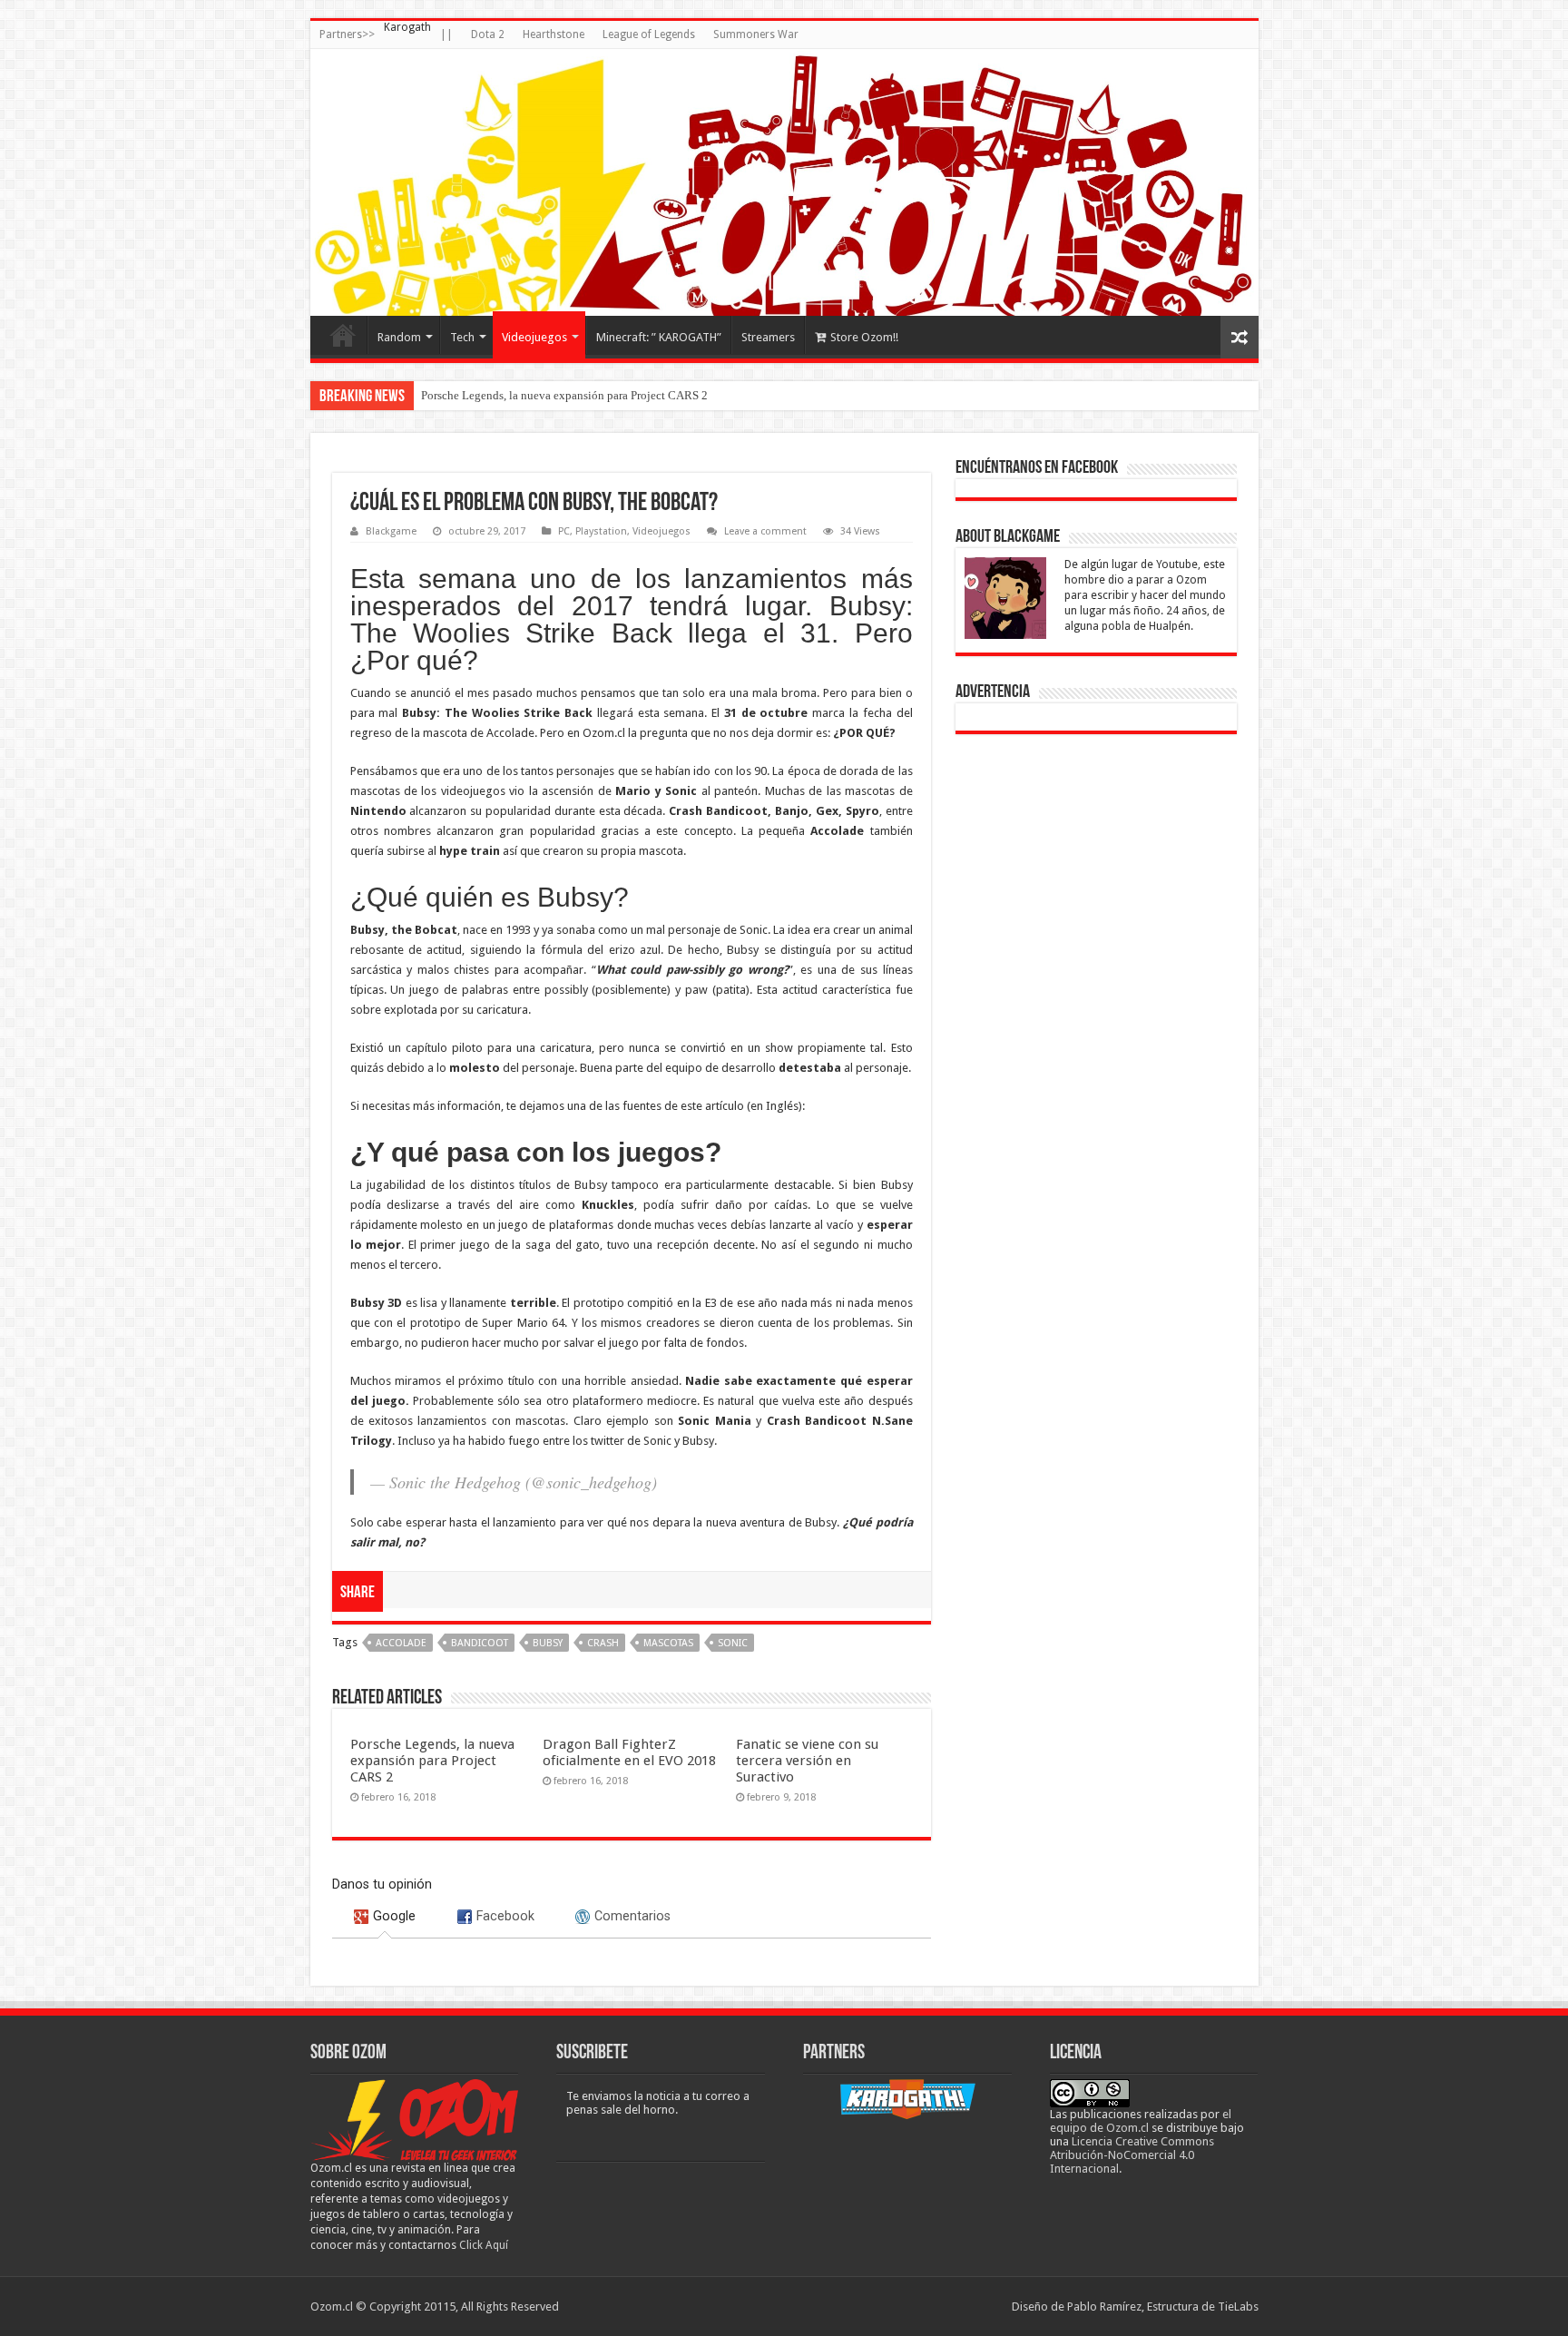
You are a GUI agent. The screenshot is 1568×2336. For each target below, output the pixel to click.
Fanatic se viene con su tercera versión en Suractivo (807, 1761)
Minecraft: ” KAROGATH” (659, 337)
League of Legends (649, 34)
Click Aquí (484, 2245)
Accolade (401, 1643)
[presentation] (385, 1916)
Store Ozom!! (864, 337)
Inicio (343, 335)
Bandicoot (480, 1643)
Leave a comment (765, 531)
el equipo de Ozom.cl (1141, 2121)
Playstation (601, 531)
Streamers (768, 337)
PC (564, 531)
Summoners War (756, 34)
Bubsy (548, 1643)
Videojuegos (534, 337)
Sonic (733, 1643)
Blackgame (391, 531)
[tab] (384, 1916)
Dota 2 (488, 34)
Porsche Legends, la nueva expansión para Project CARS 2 (564, 395)
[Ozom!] (784, 182)
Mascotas (668, 1643)
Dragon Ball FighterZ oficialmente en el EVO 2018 (629, 1752)
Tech (462, 337)
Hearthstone (554, 34)
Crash (603, 1643)
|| (446, 34)
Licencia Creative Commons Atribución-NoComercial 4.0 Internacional (1132, 2155)
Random (399, 337)
